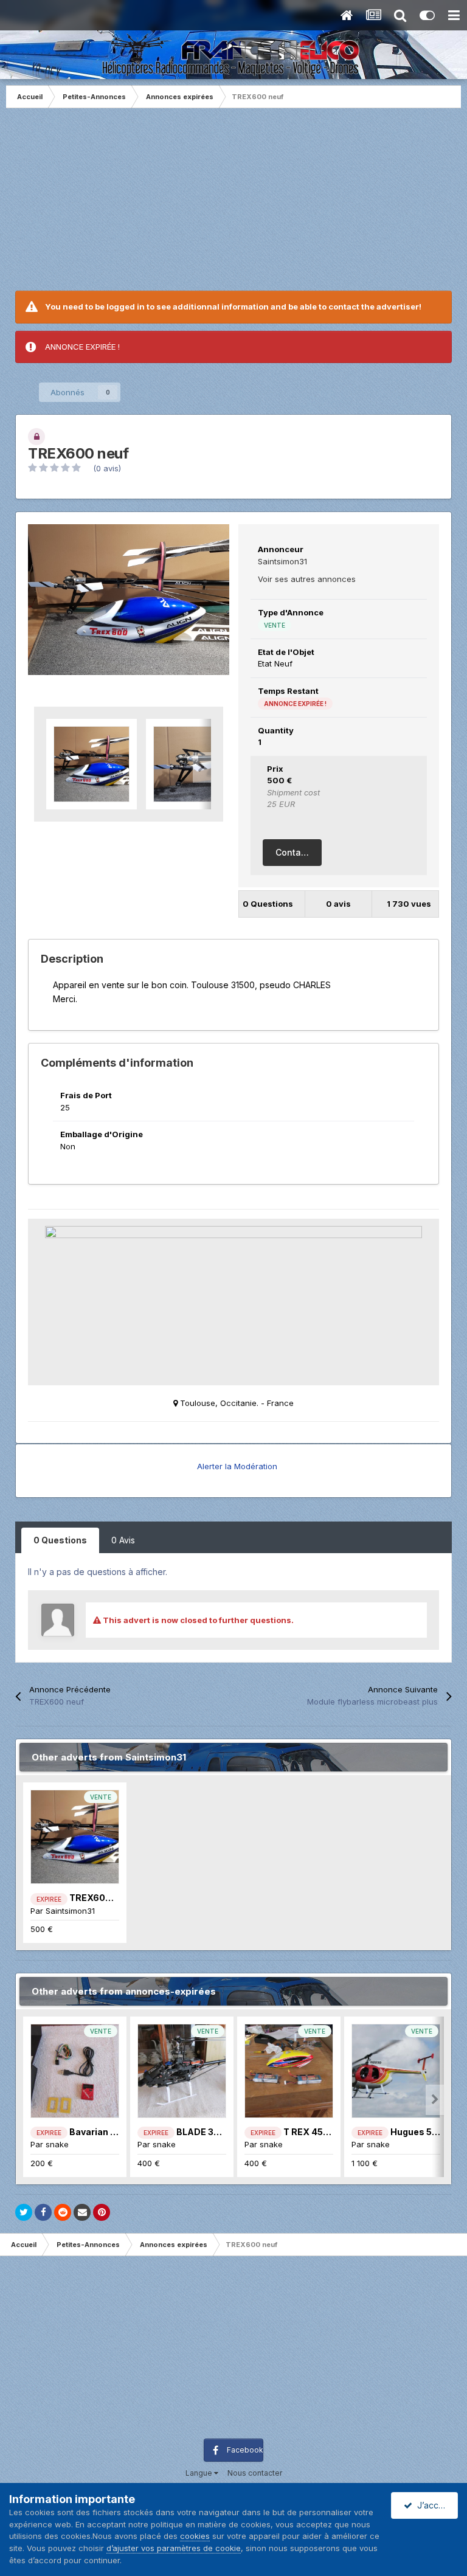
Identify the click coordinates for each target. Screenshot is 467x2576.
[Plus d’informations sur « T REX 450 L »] (289, 2071)
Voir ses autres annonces (307, 579)
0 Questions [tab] (60, 1540)
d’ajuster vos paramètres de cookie (174, 2548)
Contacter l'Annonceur (299, 852)
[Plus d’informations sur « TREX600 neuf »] (75, 1837)
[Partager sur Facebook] (43, 2212)
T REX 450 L (310, 2132)
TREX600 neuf (101, 1898)
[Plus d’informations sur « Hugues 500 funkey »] (396, 2071)
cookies (195, 2536)
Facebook (245, 2450)
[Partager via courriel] (82, 2212)
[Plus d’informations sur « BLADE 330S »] (182, 2071)
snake (57, 2144)
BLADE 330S (204, 2132)
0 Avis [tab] (123, 1540)
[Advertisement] (233, 206)
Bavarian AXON (103, 2132)
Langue (200, 2473)
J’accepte (435, 2505)
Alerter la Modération (237, 1466)
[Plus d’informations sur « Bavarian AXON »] (75, 2071)
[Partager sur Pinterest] (102, 2212)
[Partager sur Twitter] (24, 2212)
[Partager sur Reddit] (63, 2212)
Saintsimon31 (282, 561)
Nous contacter (255, 2473)
